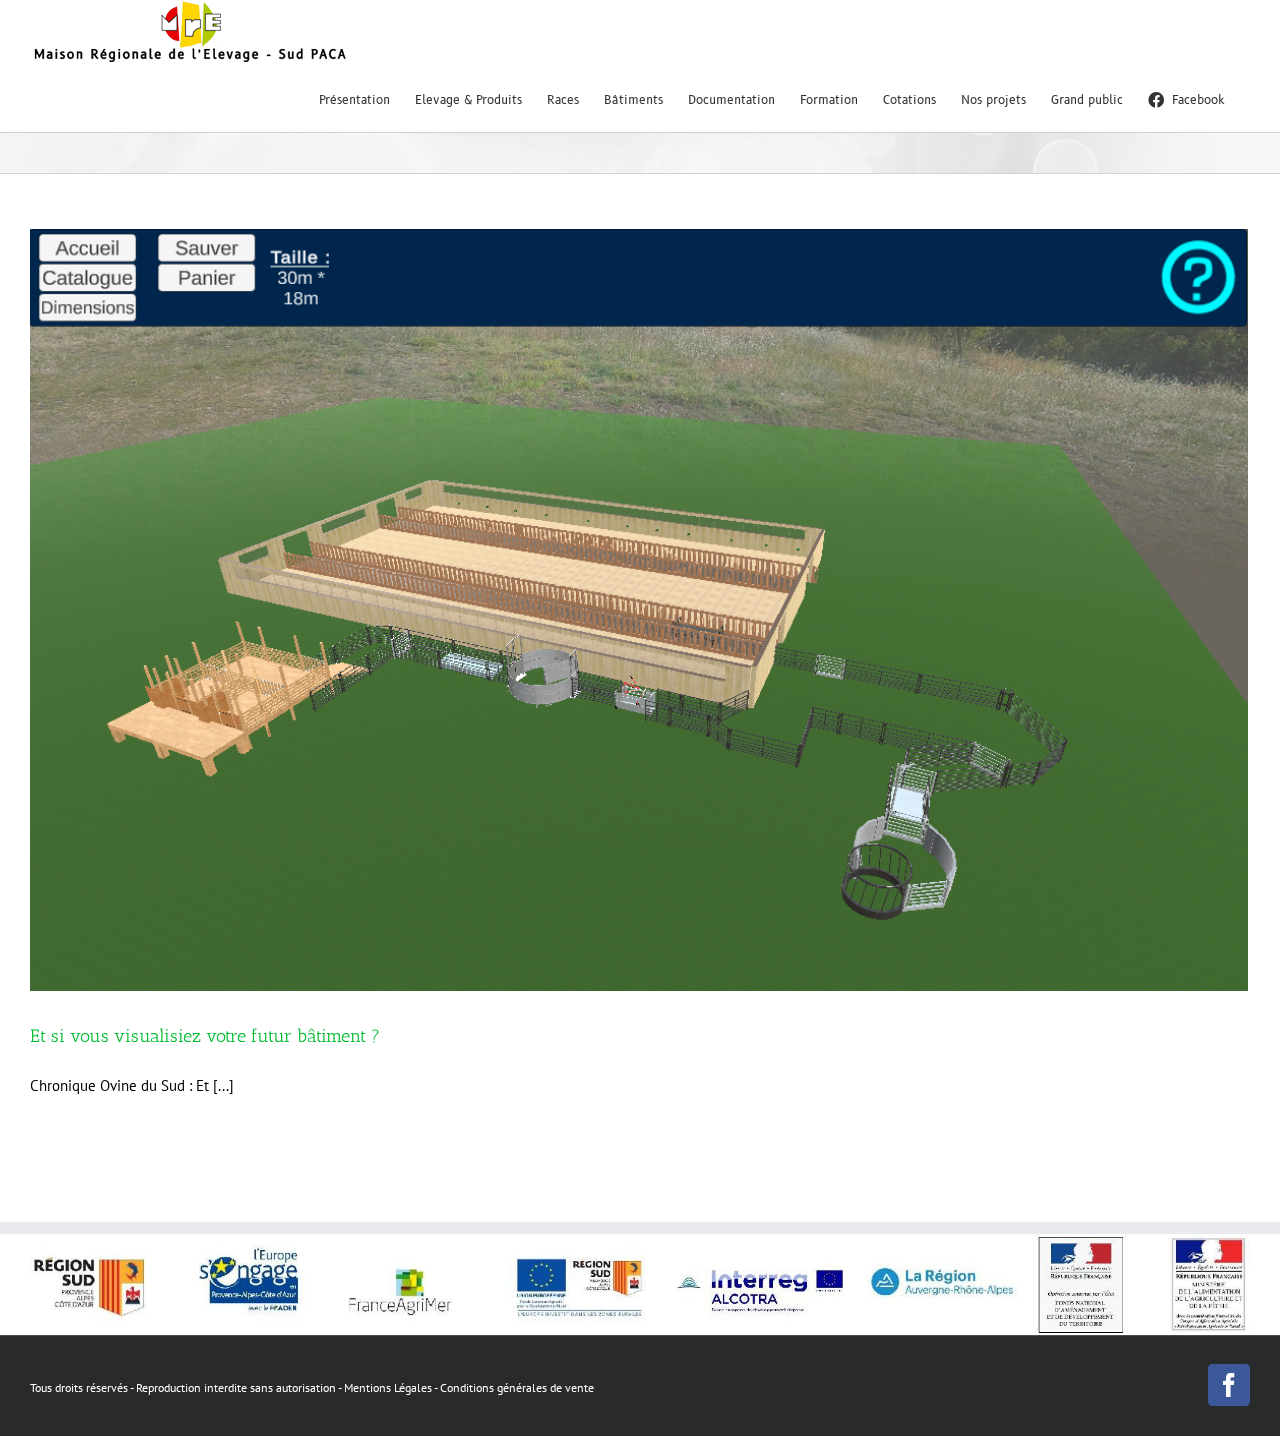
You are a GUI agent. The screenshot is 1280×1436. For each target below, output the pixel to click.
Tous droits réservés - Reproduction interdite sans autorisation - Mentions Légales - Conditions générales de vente (312, 1387)
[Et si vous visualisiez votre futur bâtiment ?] (640, 611)
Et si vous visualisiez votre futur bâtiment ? (205, 1036)
